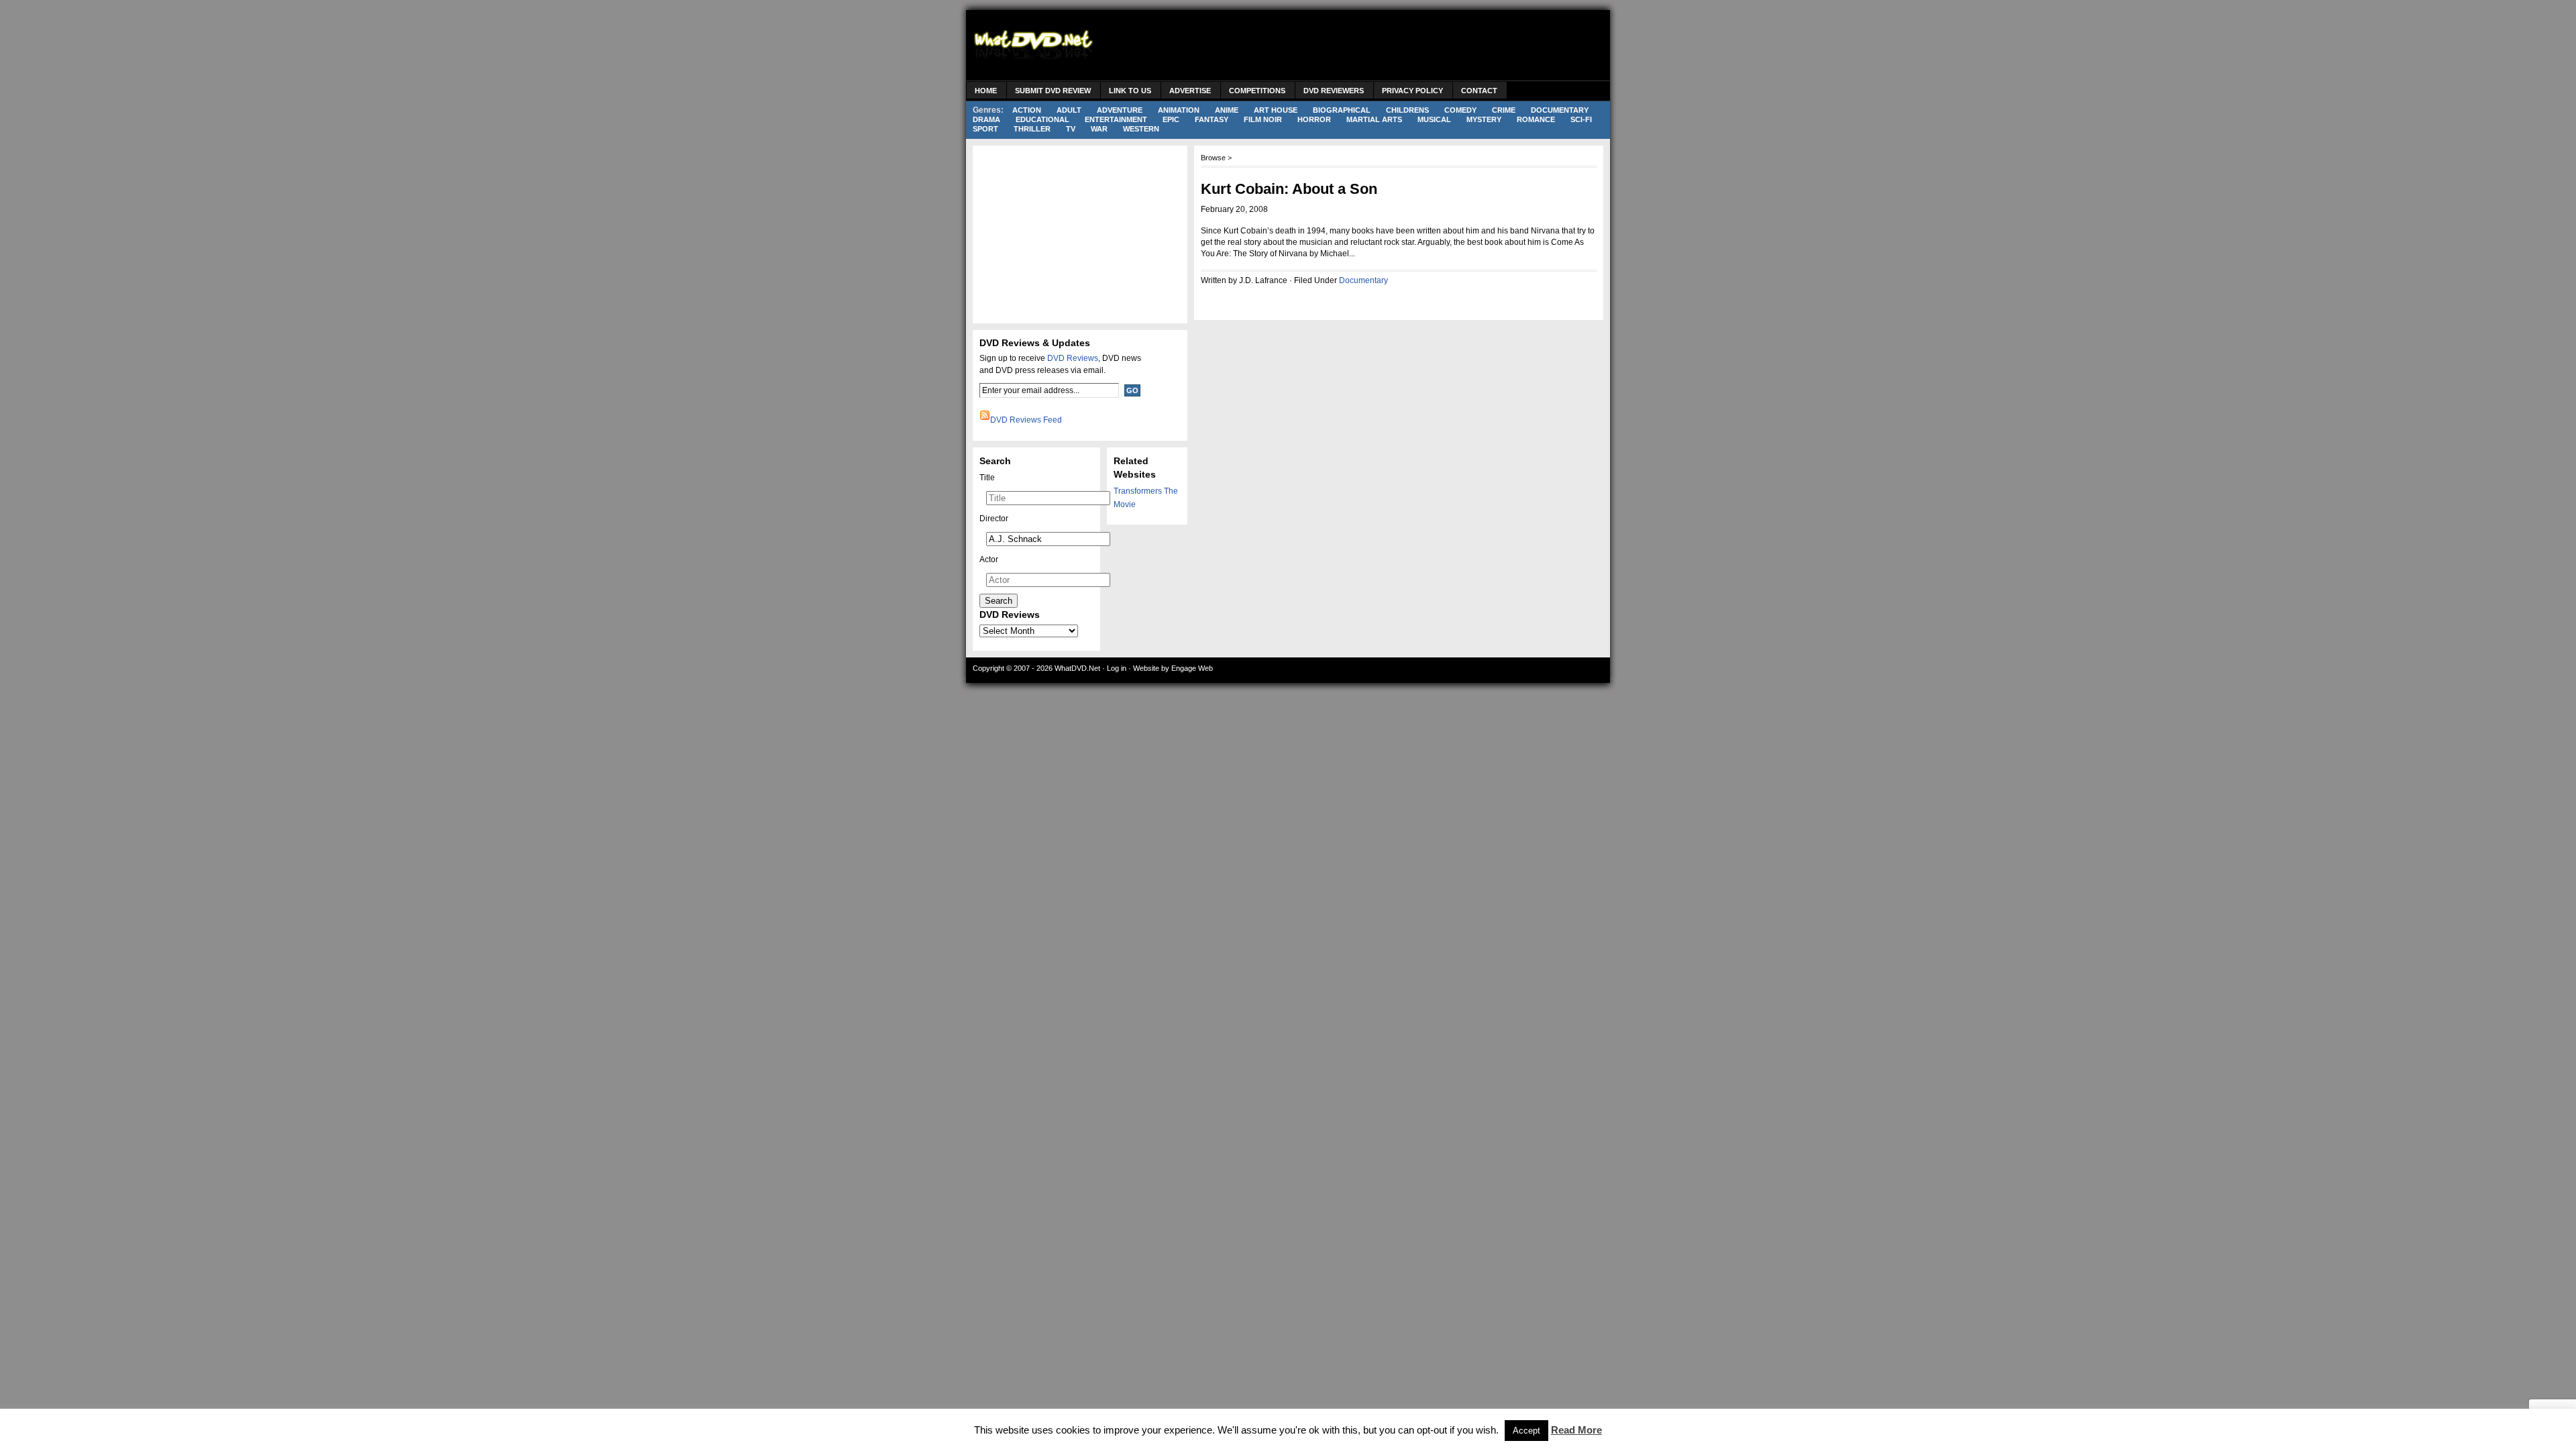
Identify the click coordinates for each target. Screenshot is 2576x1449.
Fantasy (1212, 119)
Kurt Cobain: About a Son (1289, 189)
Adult (1069, 110)
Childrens (1407, 110)
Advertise (1190, 91)
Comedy (1460, 110)
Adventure (1120, 110)
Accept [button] (1526, 1431)
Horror (1314, 119)
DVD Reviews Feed (1026, 420)
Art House (1276, 110)
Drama (986, 119)
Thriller (1032, 129)
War (1099, 129)
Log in (1117, 668)
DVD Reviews (1073, 358)
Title (987, 478)
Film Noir (1263, 119)
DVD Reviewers (1334, 91)
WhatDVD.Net (1077, 668)
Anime (1227, 110)
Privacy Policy (1412, 91)
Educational (1042, 119)
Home (986, 91)
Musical (1434, 119)
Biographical (1342, 110)
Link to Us (1130, 91)
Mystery (1484, 119)
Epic (1171, 119)
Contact (1479, 91)
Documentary (1560, 110)
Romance (1536, 119)
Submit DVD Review (1053, 91)
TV (1071, 129)
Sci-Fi (1581, 119)
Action (1027, 110)
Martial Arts (1374, 119)
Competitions (1257, 91)
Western (1141, 129)
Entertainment (1116, 119)
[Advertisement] (1359, 47)
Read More (1576, 1430)
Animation (1179, 110)
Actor (989, 559)
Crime (1504, 110)
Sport (985, 129)
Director (994, 519)
